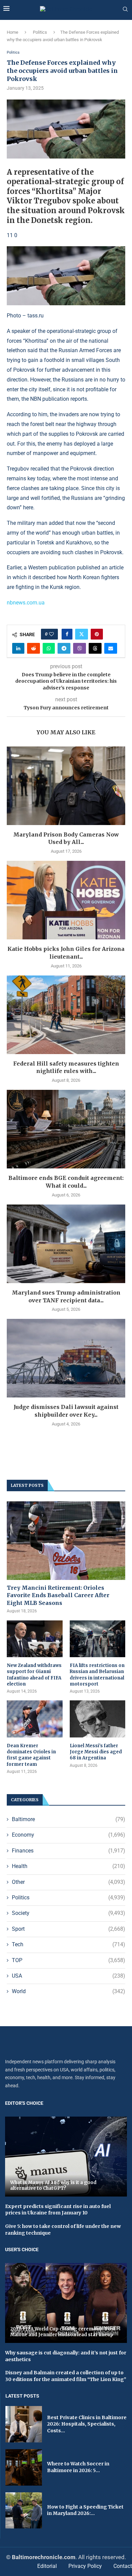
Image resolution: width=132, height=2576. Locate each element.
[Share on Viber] (80, 648)
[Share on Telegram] (64, 648)
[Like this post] (51, 634)
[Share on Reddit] (34, 648)
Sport (69, 1929)
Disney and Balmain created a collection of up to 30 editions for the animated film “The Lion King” (66, 2376)
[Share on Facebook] (67, 634)
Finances (69, 1851)
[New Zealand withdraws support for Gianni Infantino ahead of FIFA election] (35, 1639)
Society (69, 1913)
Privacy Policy (85, 2566)
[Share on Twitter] (82, 634)
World (69, 1991)
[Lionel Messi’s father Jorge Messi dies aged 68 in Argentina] (98, 1719)
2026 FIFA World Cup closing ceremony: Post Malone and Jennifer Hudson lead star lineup (63, 2332)
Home (13, 32)
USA (69, 1976)
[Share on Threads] (95, 648)
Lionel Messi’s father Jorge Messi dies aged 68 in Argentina (96, 1752)
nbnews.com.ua (26, 603)
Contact (123, 2566)
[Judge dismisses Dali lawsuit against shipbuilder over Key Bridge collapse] (66, 1358)
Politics (40, 32)
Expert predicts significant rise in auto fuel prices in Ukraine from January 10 (58, 2210)
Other (69, 1882)
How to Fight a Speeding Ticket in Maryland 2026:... (85, 2510)
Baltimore (69, 1819)
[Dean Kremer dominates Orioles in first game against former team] (35, 1719)
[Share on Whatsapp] (49, 648)
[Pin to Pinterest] (97, 634)
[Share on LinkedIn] (18, 648)
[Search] (125, 9)
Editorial (47, 2566)
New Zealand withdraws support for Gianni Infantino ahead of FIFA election (34, 1675)
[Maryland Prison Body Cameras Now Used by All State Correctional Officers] (66, 786)
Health (69, 1866)
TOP (69, 1960)
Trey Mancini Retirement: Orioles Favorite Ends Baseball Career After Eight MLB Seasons (58, 1595)
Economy (69, 1835)
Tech (69, 1944)
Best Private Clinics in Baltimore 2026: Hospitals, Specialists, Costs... (87, 2424)
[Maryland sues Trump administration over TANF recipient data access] (66, 1244)
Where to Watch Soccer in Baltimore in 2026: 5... (78, 2467)
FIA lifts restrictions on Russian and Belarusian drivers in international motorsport (97, 1675)
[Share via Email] (111, 648)
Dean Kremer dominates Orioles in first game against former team (31, 1755)
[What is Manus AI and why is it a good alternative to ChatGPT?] (66, 2157)
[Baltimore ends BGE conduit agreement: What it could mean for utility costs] (66, 1129)
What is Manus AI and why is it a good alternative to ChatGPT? (53, 2186)
